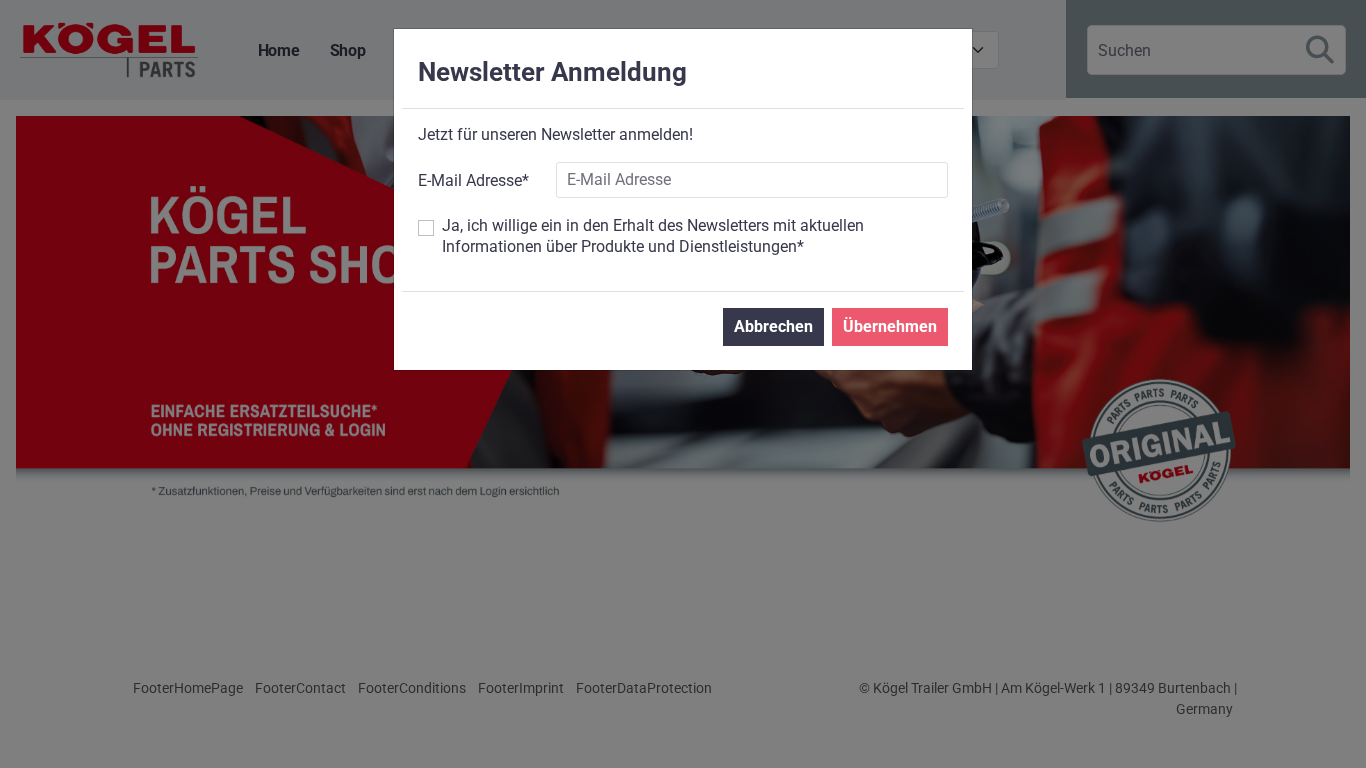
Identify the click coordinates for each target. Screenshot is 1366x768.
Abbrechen (773, 326)
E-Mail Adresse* (473, 180)
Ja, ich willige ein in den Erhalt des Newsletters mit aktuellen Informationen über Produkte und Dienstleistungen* (653, 236)
